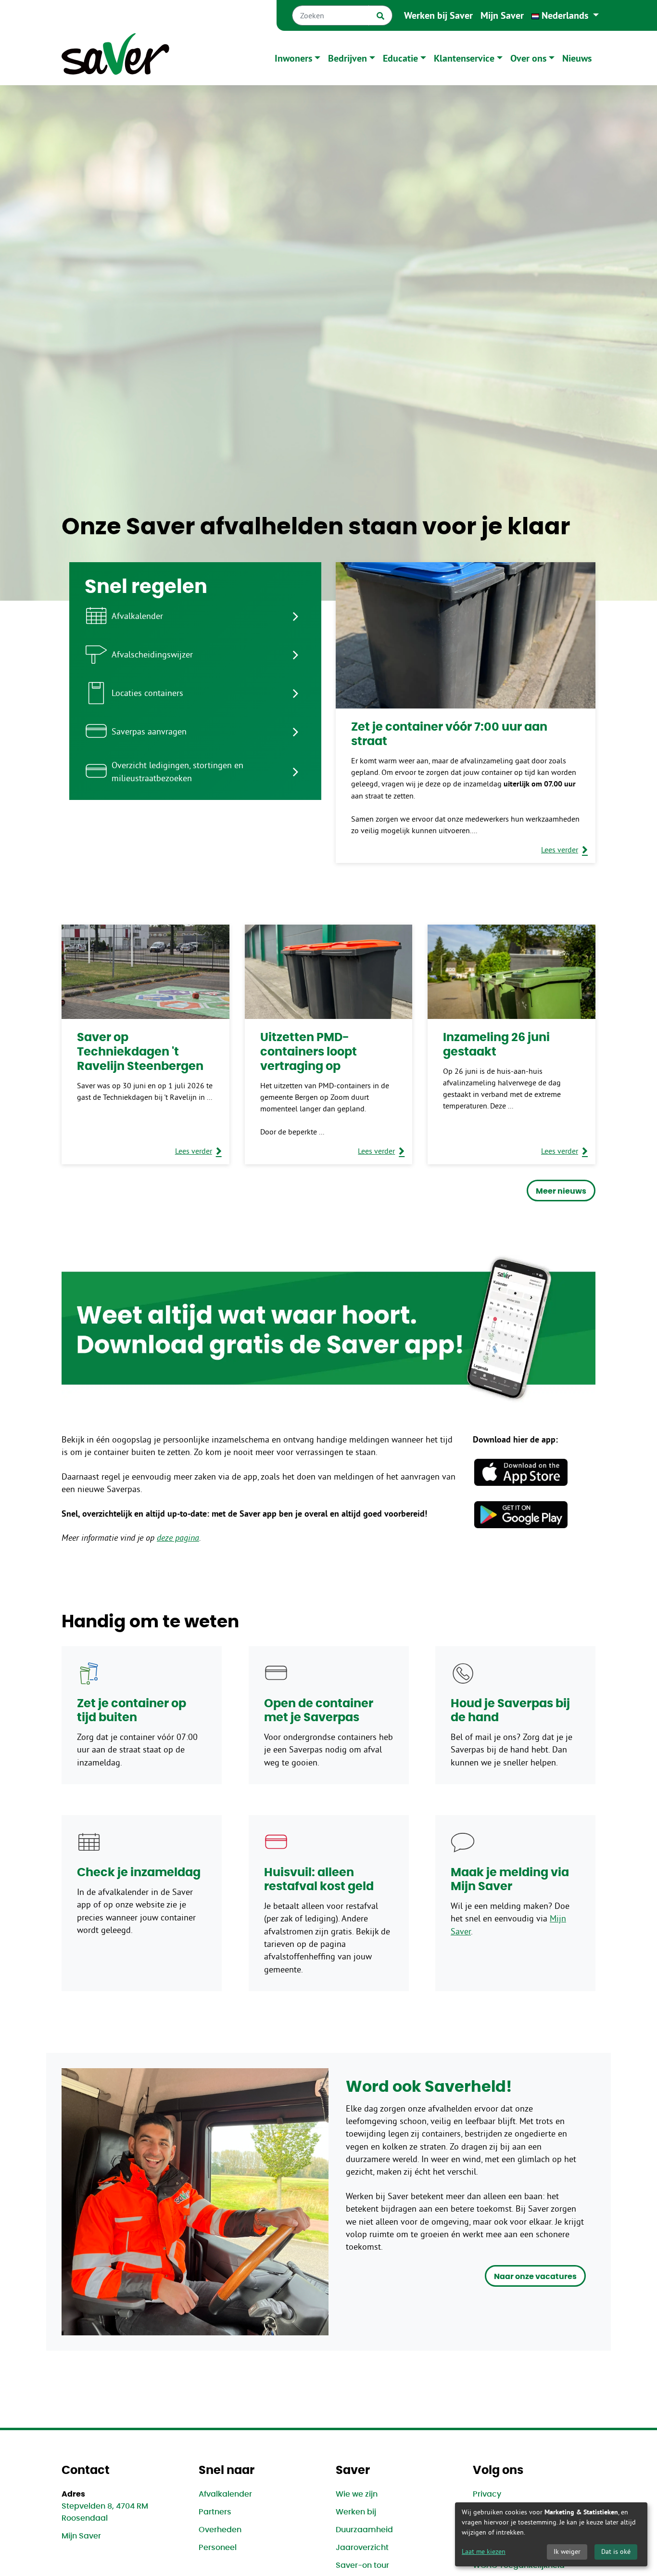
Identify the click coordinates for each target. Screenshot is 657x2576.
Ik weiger (567, 2551)
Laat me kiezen (484, 2551)
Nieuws (577, 58)
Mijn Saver (502, 15)
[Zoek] (380, 15)
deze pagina (178, 1538)
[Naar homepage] (115, 58)
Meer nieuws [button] (561, 1191)
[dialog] (551, 2534)
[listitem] (195, 616)
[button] (565, 15)
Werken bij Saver (438, 15)
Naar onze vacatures (535, 2277)
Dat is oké (616, 2551)
